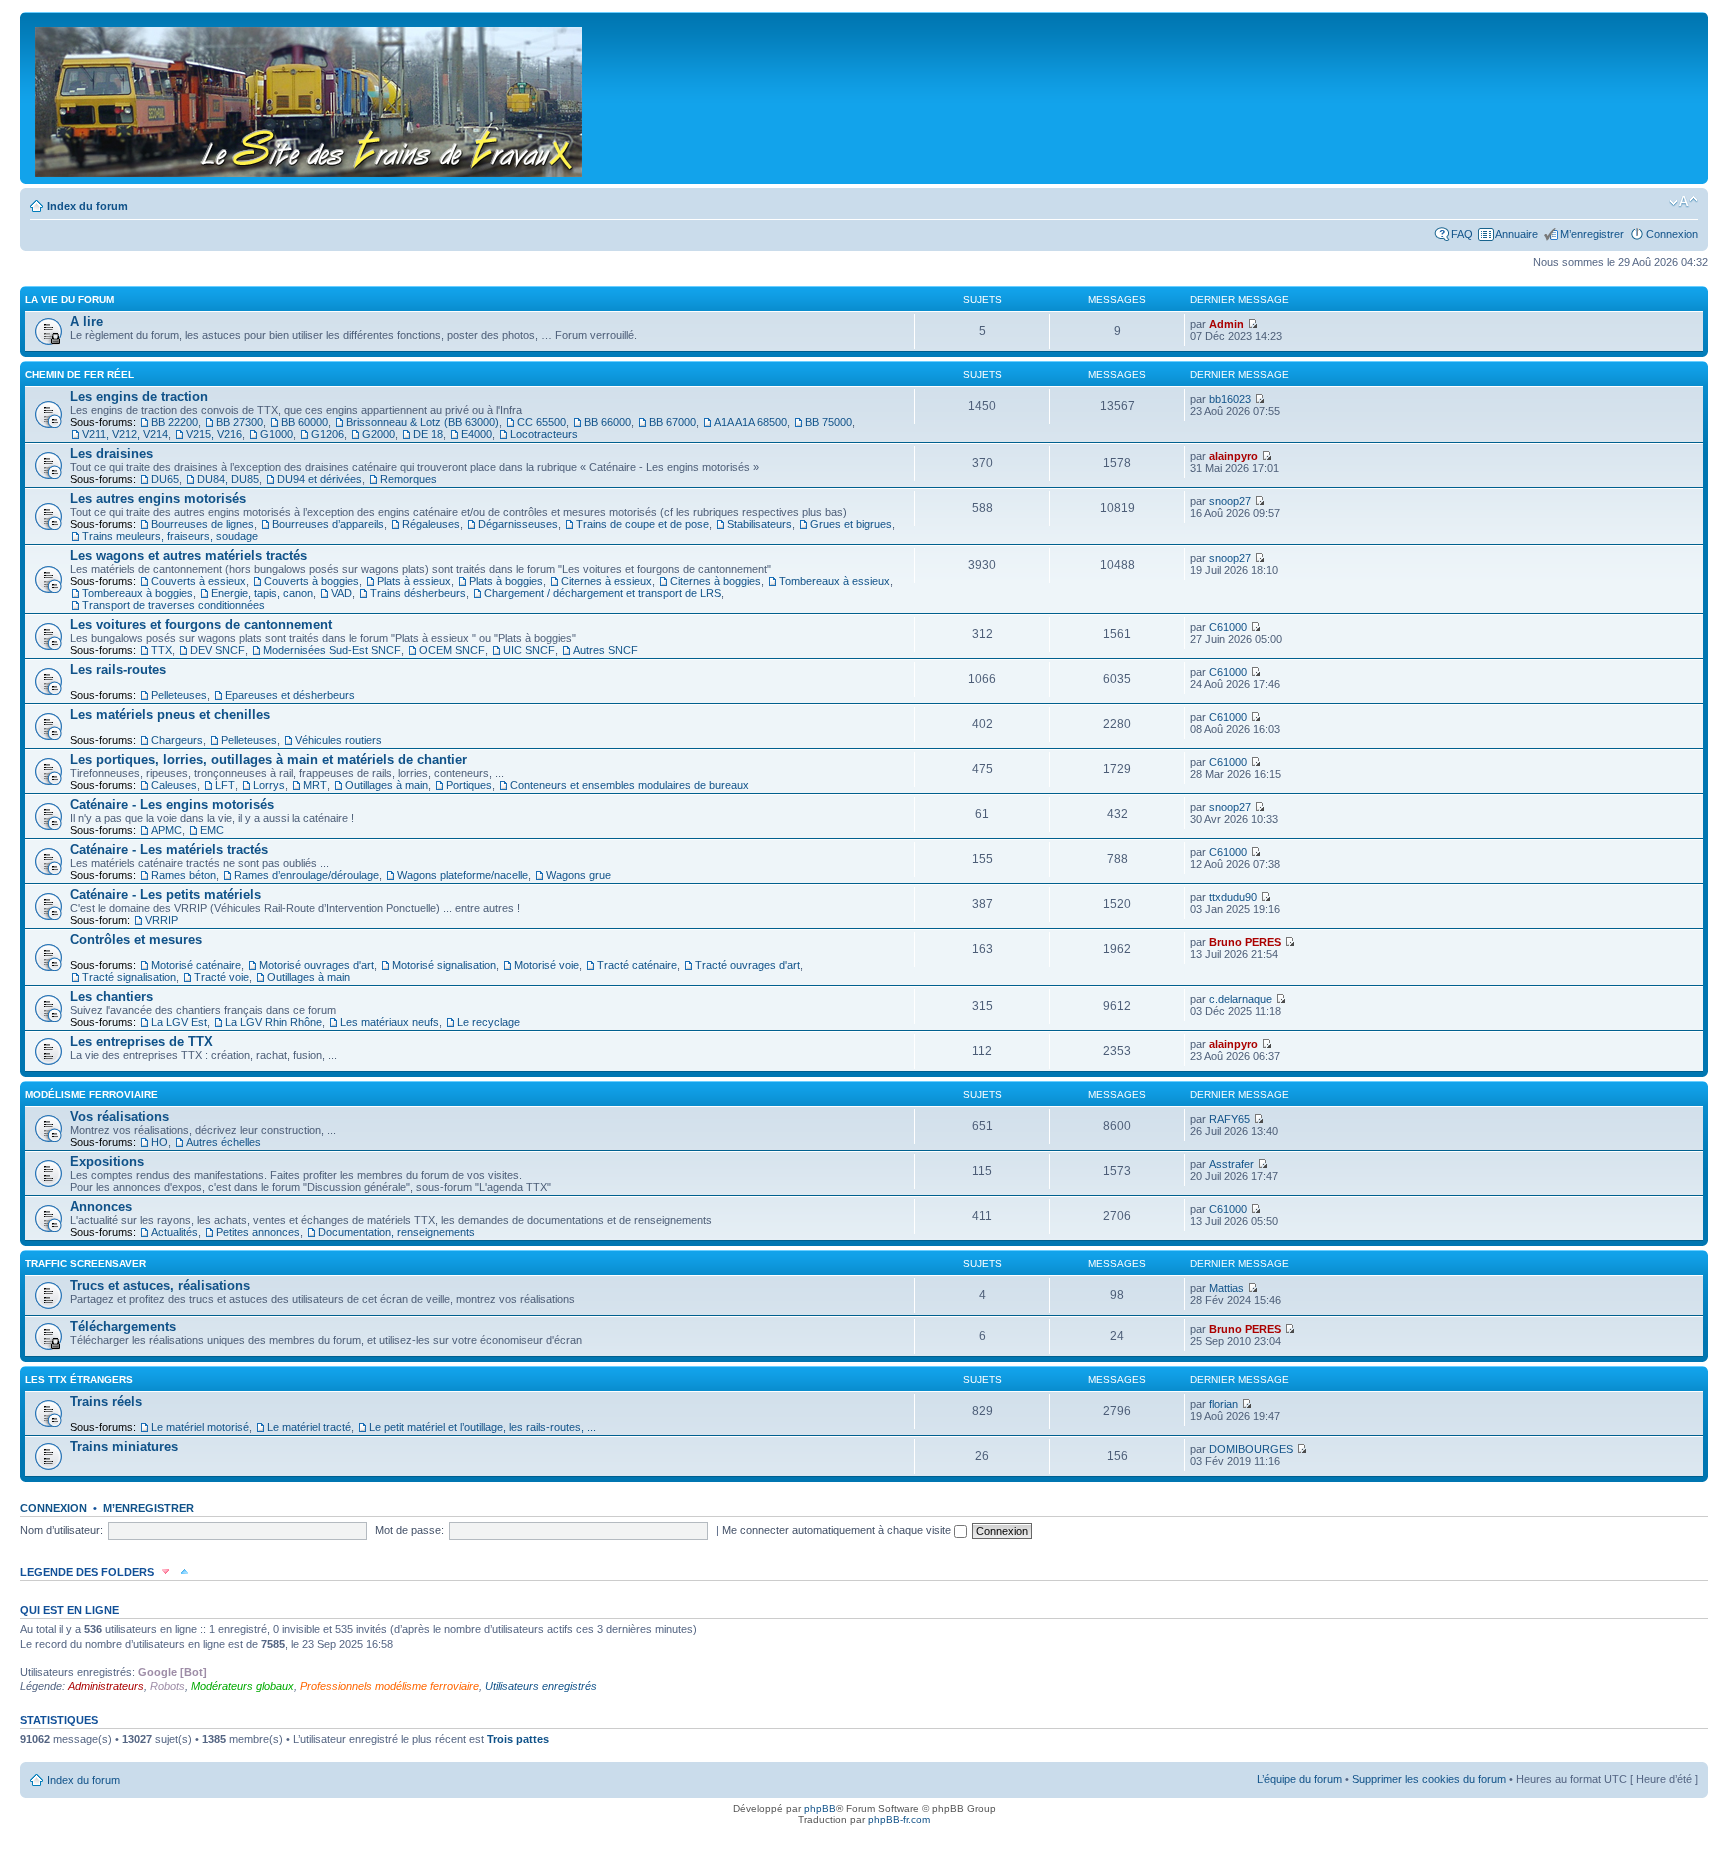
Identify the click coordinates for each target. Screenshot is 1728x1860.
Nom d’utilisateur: (61, 1530)
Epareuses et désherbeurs (290, 695)
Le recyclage (488, 1022)
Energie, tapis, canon (262, 593)
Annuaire (1516, 234)
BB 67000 (672, 422)
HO (159, 1142)
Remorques (408, 479)
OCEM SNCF (452, 650)
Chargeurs (177, 740)
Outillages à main (386, 785)
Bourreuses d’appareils (328, 524)
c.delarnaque (1240, 999)
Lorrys (269, 785)
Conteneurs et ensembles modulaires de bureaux (629, 785)
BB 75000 (828, 422)
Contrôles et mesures (136, 939)
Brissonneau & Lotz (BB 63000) (422, 422)
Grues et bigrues (851, 524)
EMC (212, 830)
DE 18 (428, 434)
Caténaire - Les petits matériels (165, 894)
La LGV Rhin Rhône (273, 1022)
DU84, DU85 (228, 479)
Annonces (101, 1206)
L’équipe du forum (1299, 1779)
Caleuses (174, 785)
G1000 (276, 434)
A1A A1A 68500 (750, 422)
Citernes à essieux (606, 581)
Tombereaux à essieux (834, 581)
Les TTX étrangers (79, 1379)
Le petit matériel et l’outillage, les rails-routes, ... (482, 1427)
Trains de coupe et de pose (642, 524)
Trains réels (106, 1401)
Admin (1226, 324)
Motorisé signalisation (444, 965)
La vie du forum (69, 299)
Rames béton (183, 875)
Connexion (1672, 234)
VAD (341, 593)
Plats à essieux (414, 581)
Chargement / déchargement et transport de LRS (602, 593)
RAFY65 (1229, 1119)
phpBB (820, 1808)
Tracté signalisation (129, 977)
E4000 (476, 434)
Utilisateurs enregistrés (541, 1686)
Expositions (107, 1161)
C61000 (1228, 627)
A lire (86, 321)
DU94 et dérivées (319, 479)
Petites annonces (258, 1232)
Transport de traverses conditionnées (173, 605)
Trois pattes (518, 1739)
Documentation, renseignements (396, 1232)
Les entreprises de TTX (141, 1041)
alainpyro (1233, 456)
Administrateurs (106, 1686)
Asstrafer (1231, 1164)
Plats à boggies (506, 581)
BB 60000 (304, 422)
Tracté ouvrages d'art (747, 965)
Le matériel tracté (309, 1427)
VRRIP (161, 920)
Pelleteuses (179, 695)
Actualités (174, 1232)
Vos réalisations (119, 1116)
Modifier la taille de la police (1683, 202)
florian (1223, 1404)
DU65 (165, 479)
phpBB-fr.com (899, 1819)
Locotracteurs (544, 434)
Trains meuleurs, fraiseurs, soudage (170, 536)
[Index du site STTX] (310, 98)
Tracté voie (221, 977)
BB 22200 (174, 422)
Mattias (1226, 1288)
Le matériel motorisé (200, 1427)
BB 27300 (239, 422)
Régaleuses (431, 524)
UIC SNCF (529, 650)
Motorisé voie (546, 965)
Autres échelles (223, 1142)
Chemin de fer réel (79, 374)
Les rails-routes (118, 669)
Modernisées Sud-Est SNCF (332, 650)
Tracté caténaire (637, 965)
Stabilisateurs (759, 524)
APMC (166, 830)
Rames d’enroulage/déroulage (306, 875)
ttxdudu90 (1233, 897)
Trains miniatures (124, 1446)
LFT (225, 785)
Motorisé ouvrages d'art (316, 965)
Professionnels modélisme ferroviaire (389, 1686)
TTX (161, 650)
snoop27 (1230, 501)
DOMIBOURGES (1251, 1449)
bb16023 (1230, 399)
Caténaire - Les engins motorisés (172, 804)
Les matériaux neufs (389, 1022)
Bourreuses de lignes (202, 524)
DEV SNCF (217, 650)
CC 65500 (541, 422)
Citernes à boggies (715, 581)
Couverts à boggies (311, 581)
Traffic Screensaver (85, 1263)
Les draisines (111, 453)
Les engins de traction (139, 396)
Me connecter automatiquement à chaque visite (838, 1530)
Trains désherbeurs (418, 593)
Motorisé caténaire (196, 965)
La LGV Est (179, 1022)
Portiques (469, 785)
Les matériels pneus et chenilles (170, 714)
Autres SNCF (605, 650)
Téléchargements (123, 1326)
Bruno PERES (1245, 942)
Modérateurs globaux (242, 1686)
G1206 (327, 434)
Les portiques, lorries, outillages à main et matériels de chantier (268, 759)
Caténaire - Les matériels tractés (169, 849)
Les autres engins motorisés (158, 498)
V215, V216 (214, 434)
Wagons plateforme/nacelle (462, 875)
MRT (315, 785)
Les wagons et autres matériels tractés (188, 555)
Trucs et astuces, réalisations (160, 1285)
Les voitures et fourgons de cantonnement (201, 624)
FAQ (1462, 234)
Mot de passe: (409, 1530)
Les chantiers (111, 996)
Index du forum (87, 206)
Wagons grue (578, 875)
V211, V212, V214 (125, 434)
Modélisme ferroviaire (91, 1094)
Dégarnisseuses (518, 524)
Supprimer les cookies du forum (1429, 1779)
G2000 (378, 434)
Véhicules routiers (338, 740)
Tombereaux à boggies (137, 593)
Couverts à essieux (198, 581)
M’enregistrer (1592, 234)
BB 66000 (607, 422)
